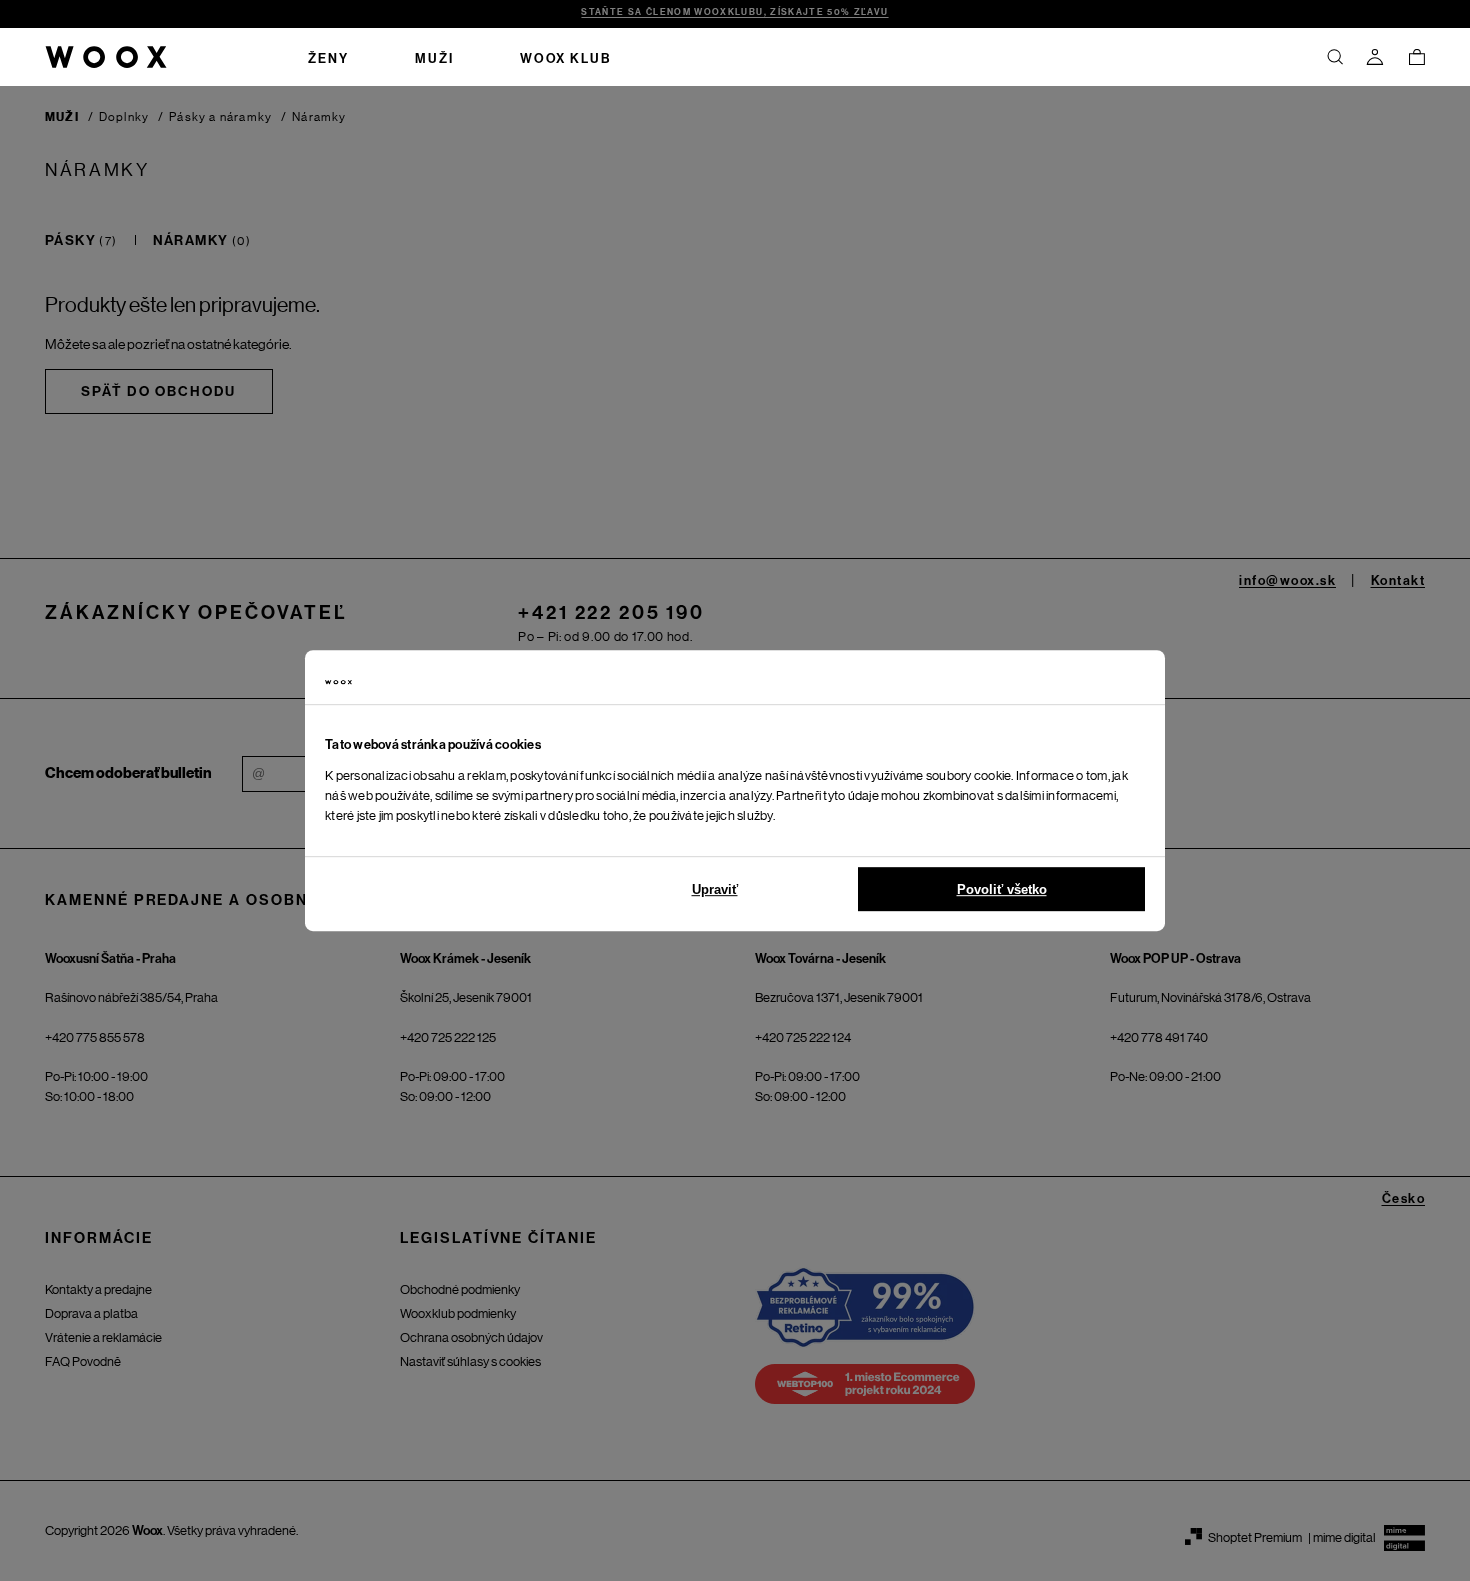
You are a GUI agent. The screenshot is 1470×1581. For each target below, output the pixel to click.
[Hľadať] (1335, 57)
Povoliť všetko (1002, 889)
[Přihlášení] (1375, 57)
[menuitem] (328, 57)
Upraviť (715, 889)
